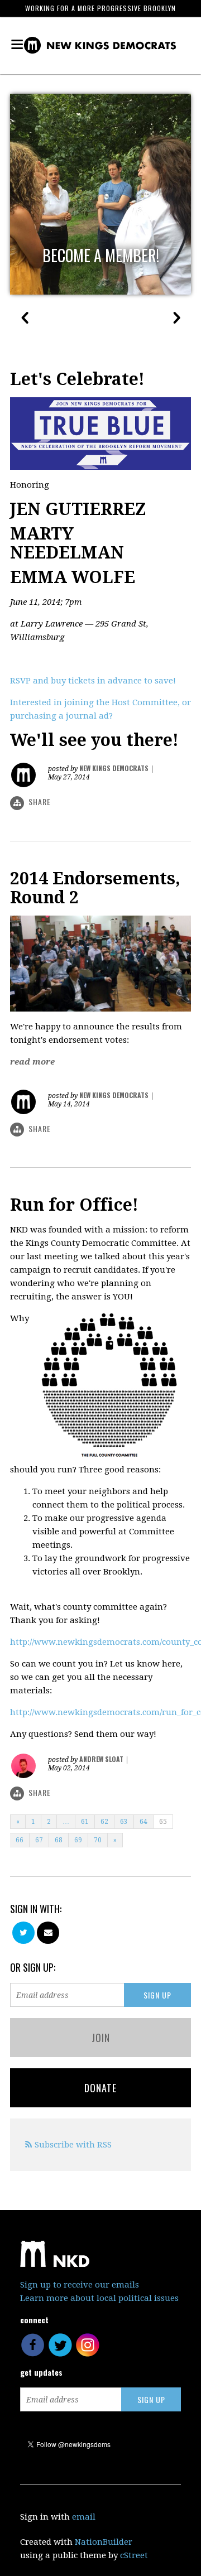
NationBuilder (104, 2542)
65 (163, 1822)
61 (85, 1822)
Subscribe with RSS (73, 2145)
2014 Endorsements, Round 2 (95, 888)
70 (98, 1840)
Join (101, 2038)
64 (143, 1822)
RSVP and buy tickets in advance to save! (93, 681)
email (84, 2517)
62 (104, 1822)
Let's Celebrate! (77, 379)
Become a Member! (101, 256)
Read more (32, 1062)
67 (39, 1840)
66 (20, 1840)
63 (124, 1822)
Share (40, 801)
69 (78, 1840)
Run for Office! (74, 1205)
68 (59, 1840)
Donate (100, 2088)
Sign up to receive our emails (80, 2285)
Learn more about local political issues (99, 2298)
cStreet (134, 2555)
